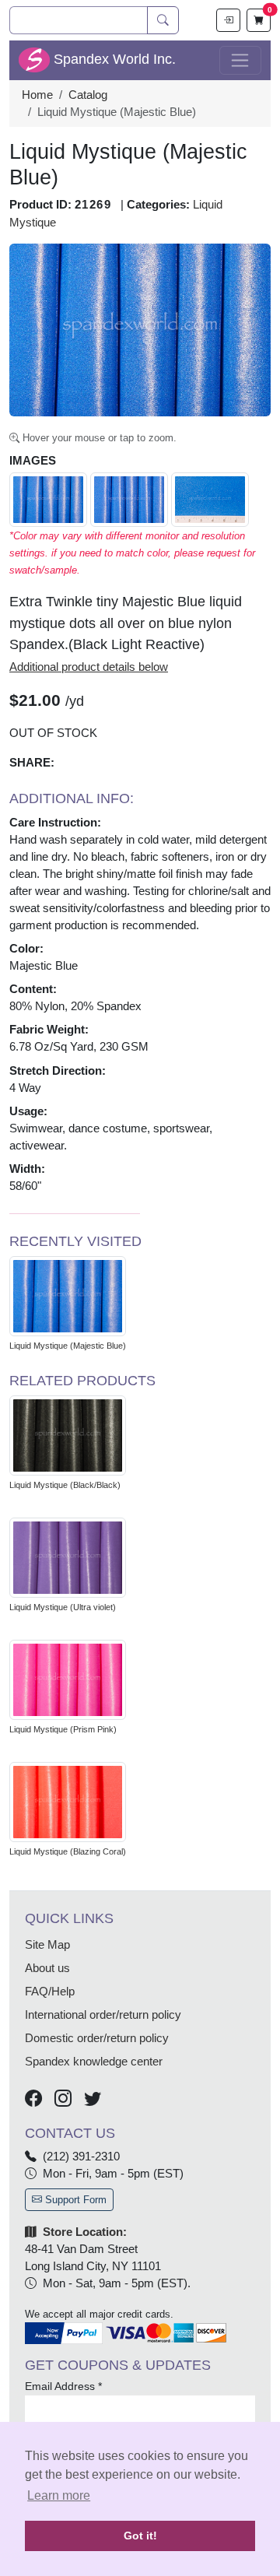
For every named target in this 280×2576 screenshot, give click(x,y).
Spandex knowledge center (94, 2062)
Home (37, 95)
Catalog (88, 95)
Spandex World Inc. (113, 59)
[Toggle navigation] (240, 61)
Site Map (47, 1945)
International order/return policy (103, 2015)
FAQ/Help (50, 1992)
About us (47, 1968)
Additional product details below (89, 667)
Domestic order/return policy (97, 2038)
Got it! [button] (140, 2536)
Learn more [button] (59, 2495)
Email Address (63, 2386)
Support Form (74, 2200)
